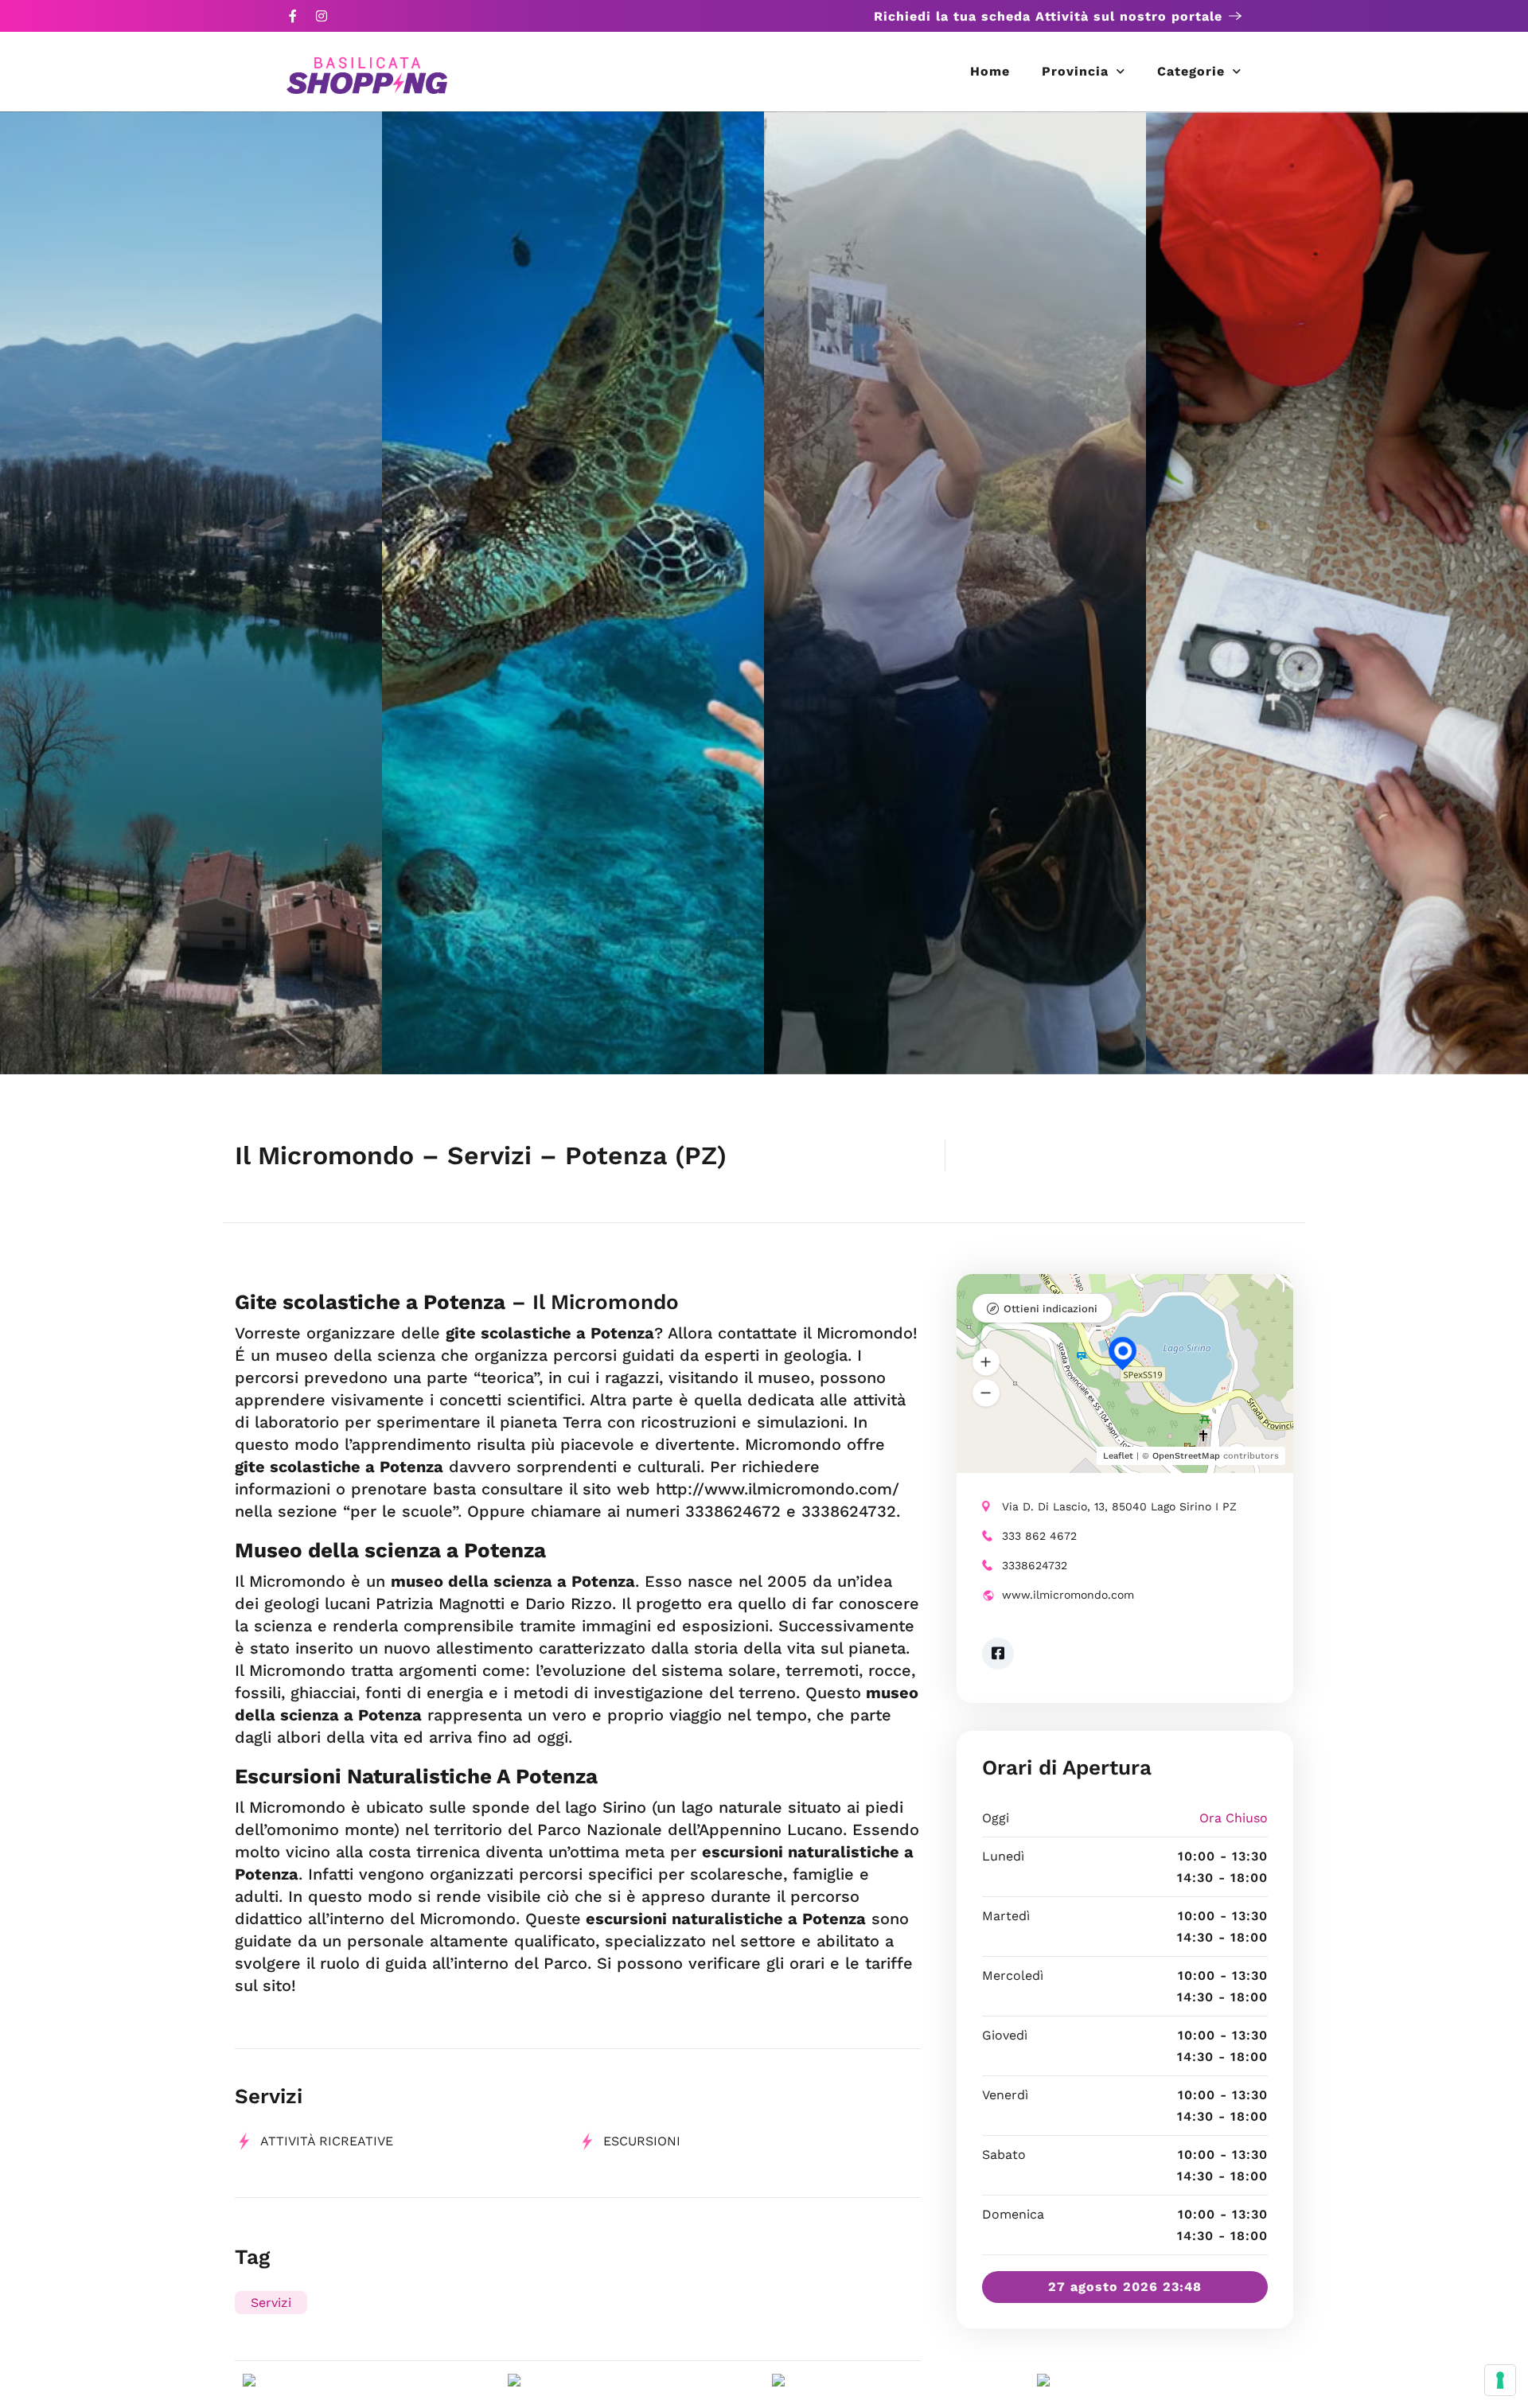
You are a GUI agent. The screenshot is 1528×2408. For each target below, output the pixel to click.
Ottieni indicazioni (1050, 1309)
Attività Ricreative (327, 2141)
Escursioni (642, 2141)
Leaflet (1118, 1456)
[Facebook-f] (293, 16)
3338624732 (1035, 1565)
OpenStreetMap (1186, 1456)
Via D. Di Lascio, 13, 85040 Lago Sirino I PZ (1119, 1506)
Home (990, 71)
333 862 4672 (1039, 1536)
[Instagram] (322, 16)
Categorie (1191, 71)
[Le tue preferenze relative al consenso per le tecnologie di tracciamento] (1500, 2380)
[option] (191, 593)
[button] (986, 1362)
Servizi (271, 2303)
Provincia (1075, 71)
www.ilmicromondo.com (1068, 1595)
